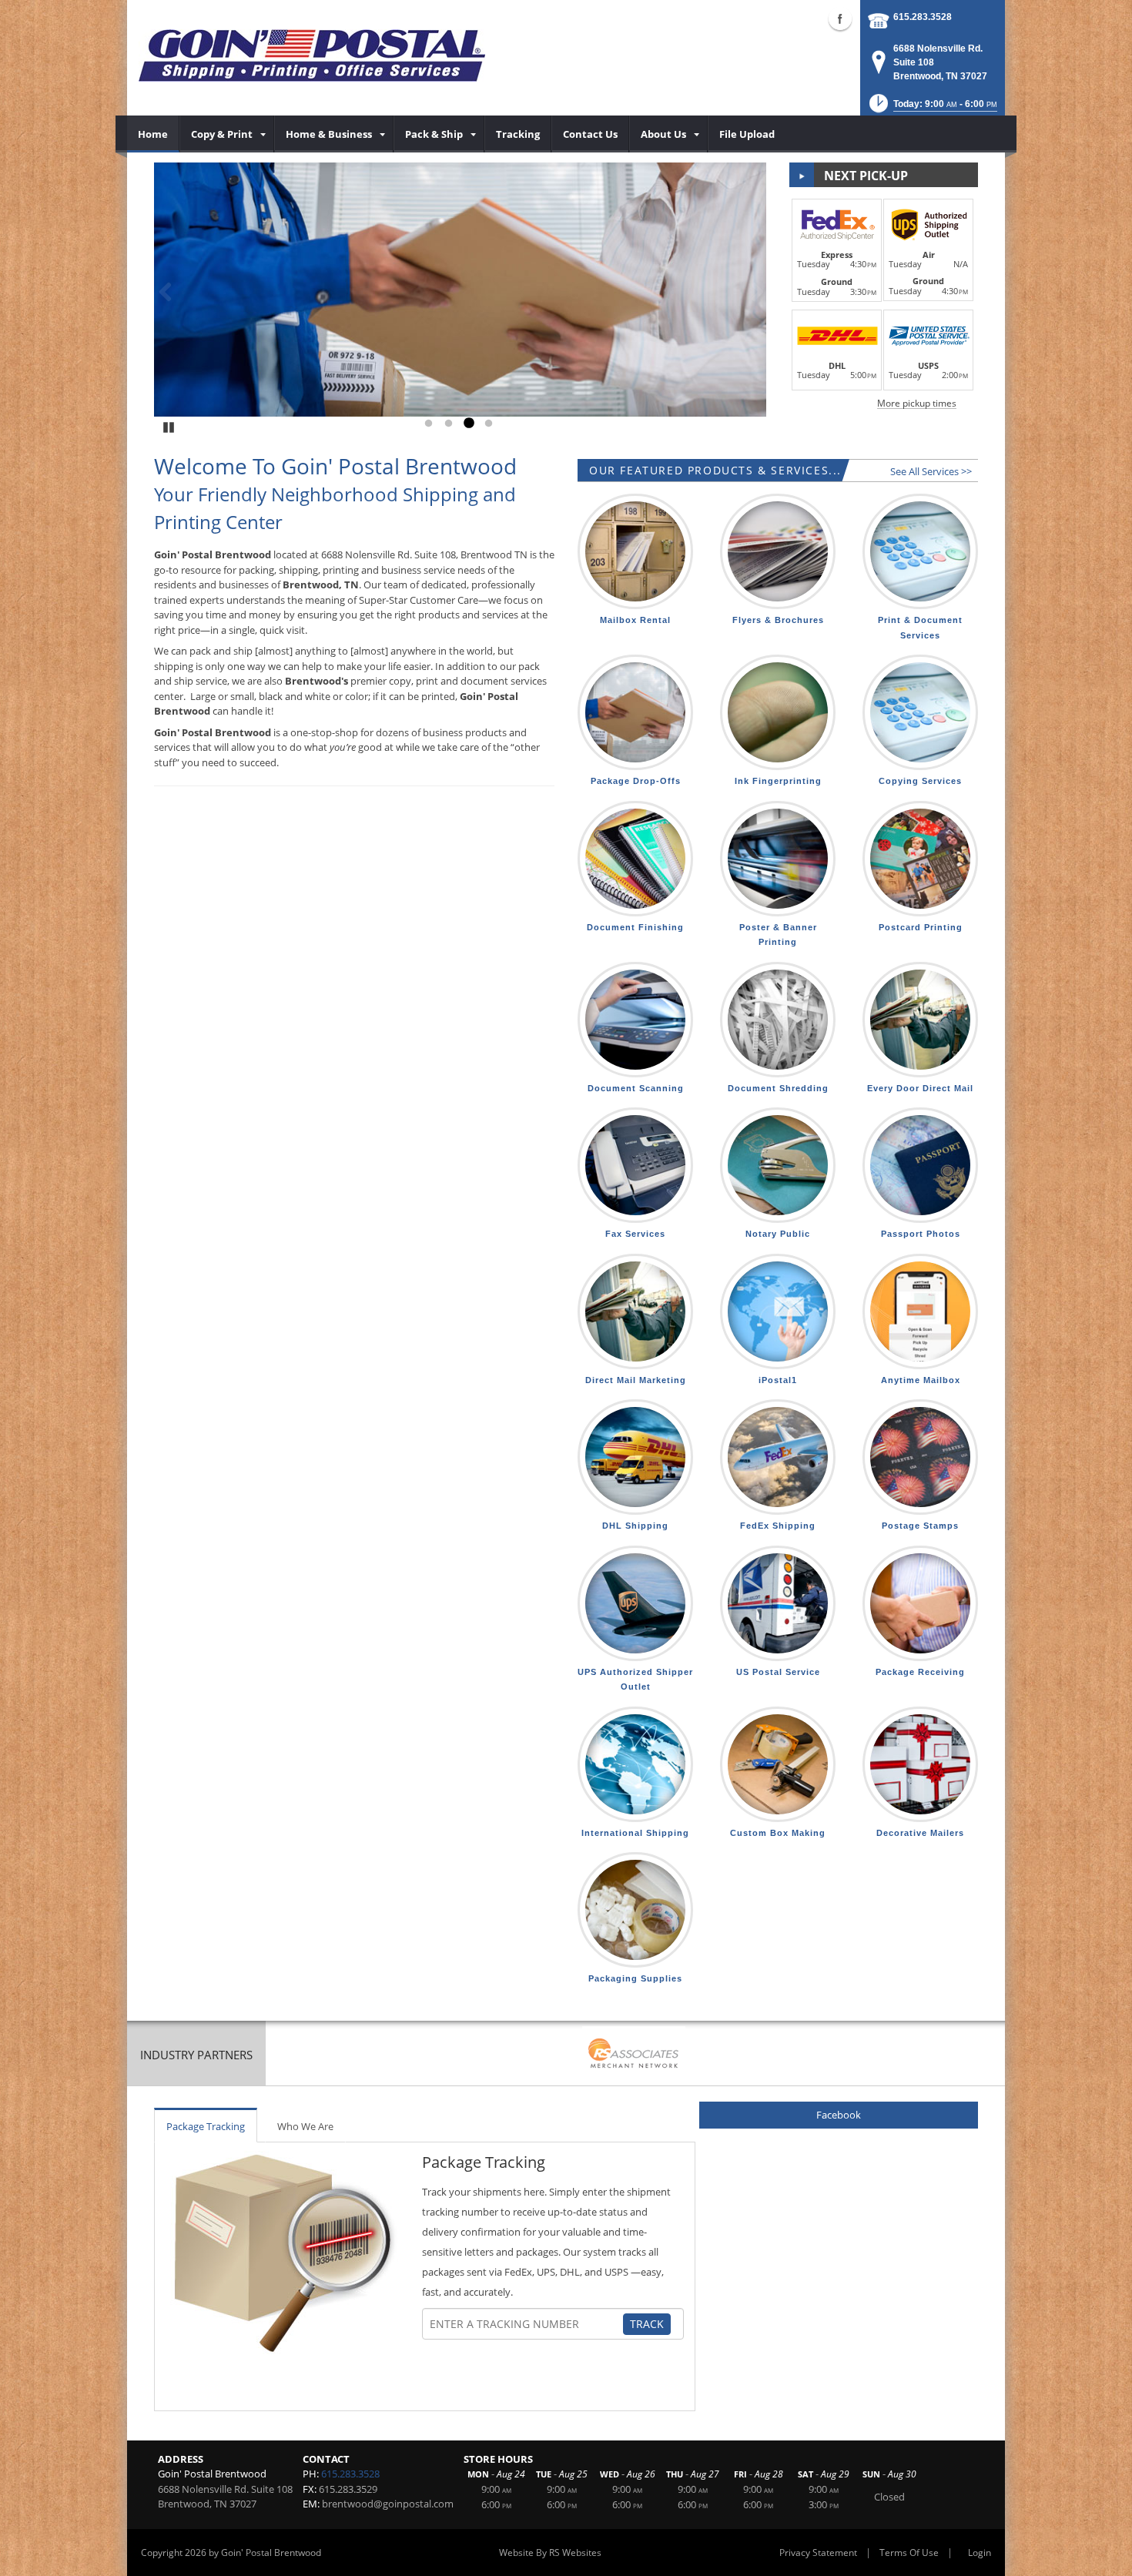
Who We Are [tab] (305, 2126)
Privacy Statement (818, 2553)
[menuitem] (153, 134)
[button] (932, 108)
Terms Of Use (909, 2553)
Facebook (839, 2115)
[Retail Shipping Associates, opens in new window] (634, 2055)
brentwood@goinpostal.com (388, 2504)
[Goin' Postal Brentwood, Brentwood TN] (312, 54)
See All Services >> (931, 471)
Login (980, 2553)
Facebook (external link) (840, 18)
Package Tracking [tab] (206, 2126)
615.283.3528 (923, 17)
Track (647, 2324)
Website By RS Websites (550, 2553)
